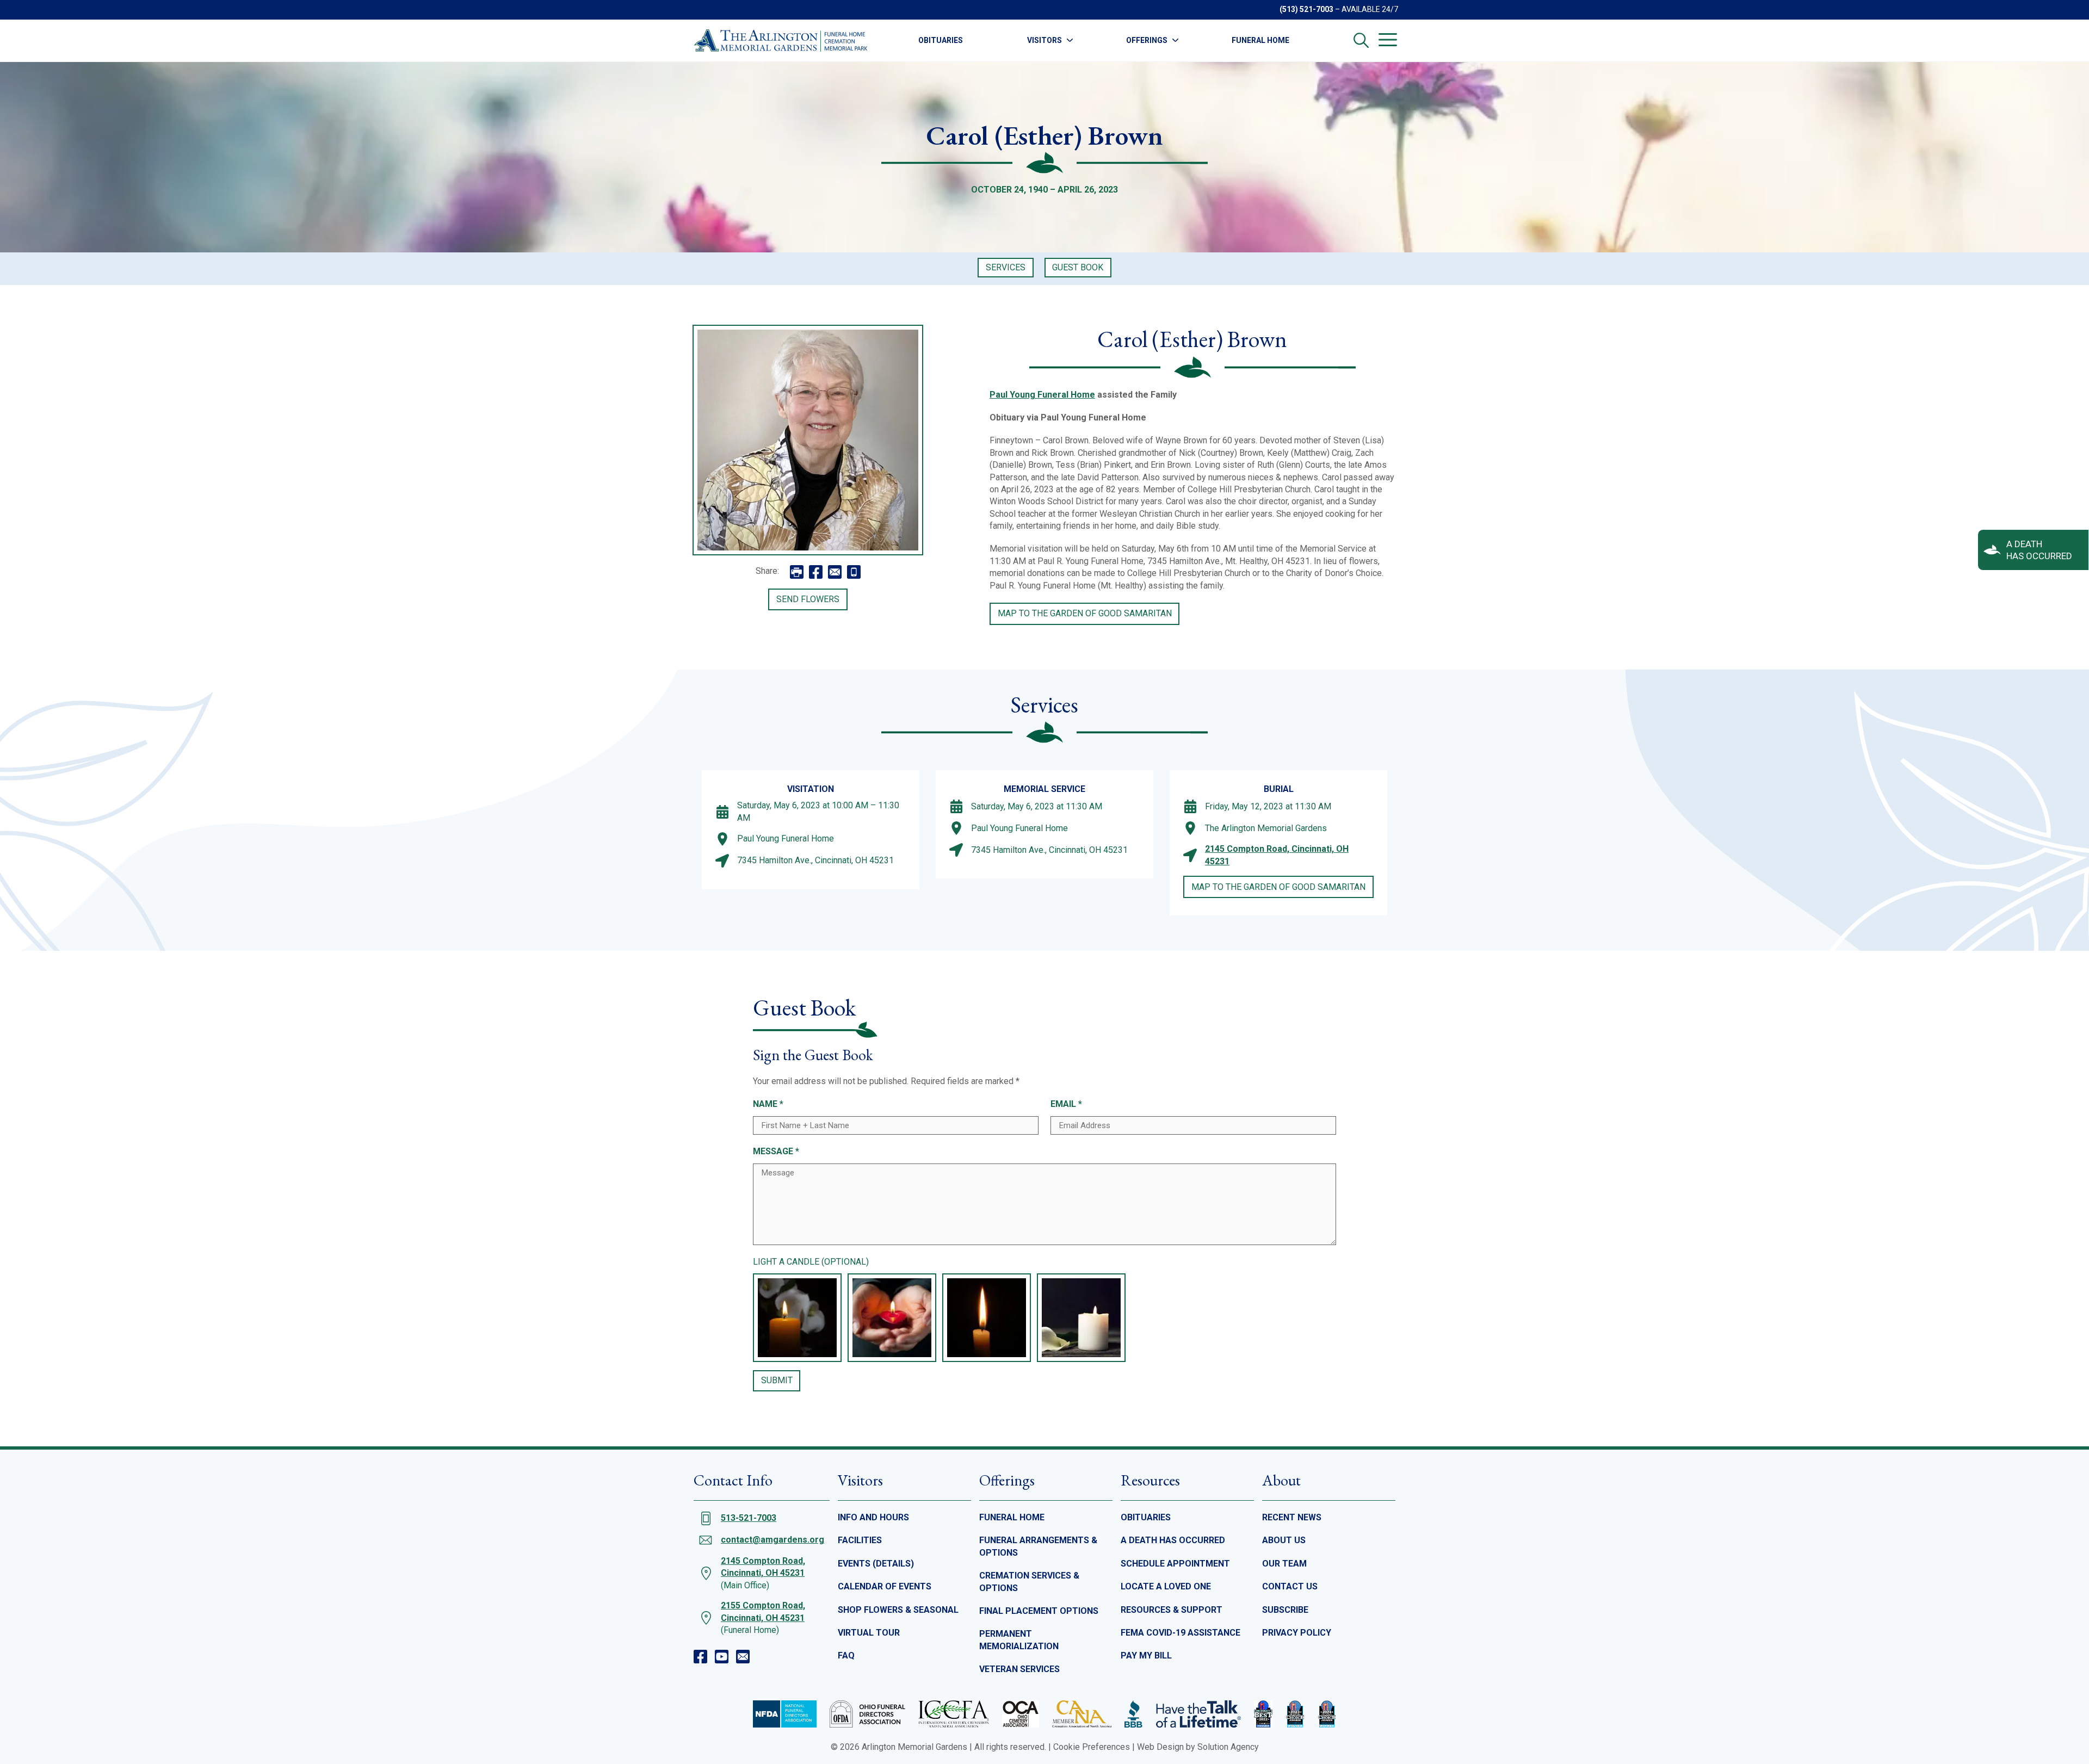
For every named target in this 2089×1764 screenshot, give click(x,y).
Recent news (1292, 1517)
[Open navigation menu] (1388, 40)
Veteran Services (1019, 1669)
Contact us (1290, 1586)
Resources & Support (1172, 1610)
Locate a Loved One (1166, 1586)
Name (768, 1104)
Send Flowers (808, 599)
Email (1066, 1104)
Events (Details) (876, 1564)
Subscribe (1285, 1610)
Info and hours (873, 1517)
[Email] (743, 1657)
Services (1006, 267)
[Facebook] (700, 1657)
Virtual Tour (869, 1633)
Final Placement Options (1039, 1611)
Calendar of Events (885, 1586)
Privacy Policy (1297, 1633)
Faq (846, 1655)
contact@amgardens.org (772, 1540)
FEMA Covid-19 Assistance (1181, 1633)
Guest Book (1078, 267)
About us (1284, 1540)
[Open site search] (1361, 40)
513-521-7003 (749, 1518)
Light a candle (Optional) (811, 1262)
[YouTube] (722, 1657)
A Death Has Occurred (1173, 1540)
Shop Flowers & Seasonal (898, 1610)
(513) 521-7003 (1306, 9)
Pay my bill (1146, 1655)
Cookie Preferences (1092, 1747)
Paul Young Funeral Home (1042, 395)
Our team (1284, 1564)
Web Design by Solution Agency (1198, 1747)
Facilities (860, 1540)
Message (776, 1151)
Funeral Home (1260, 40)
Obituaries (941, 40)
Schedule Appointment (1175, 1564)
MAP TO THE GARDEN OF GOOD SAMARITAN (1085, 613)
